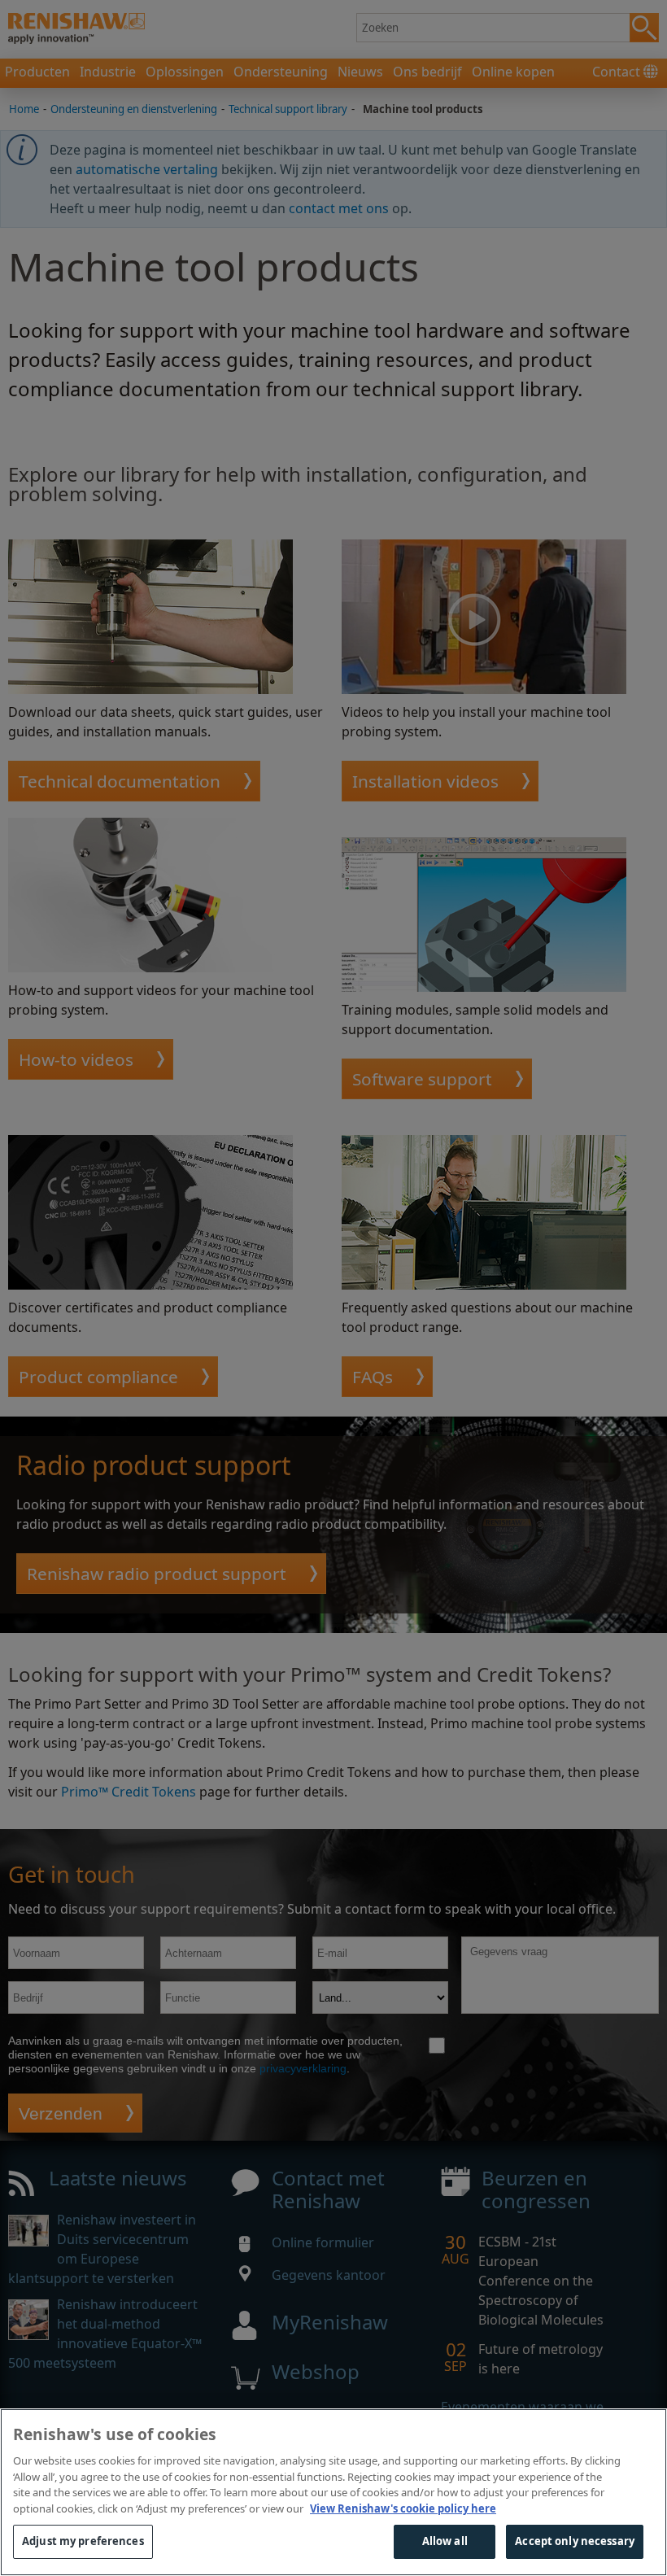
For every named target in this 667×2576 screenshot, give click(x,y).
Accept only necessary (575, 2541)
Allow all (445, 2541)
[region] (333, 2492)
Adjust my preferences (83, 2541)
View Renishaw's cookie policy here (403, 2508)
